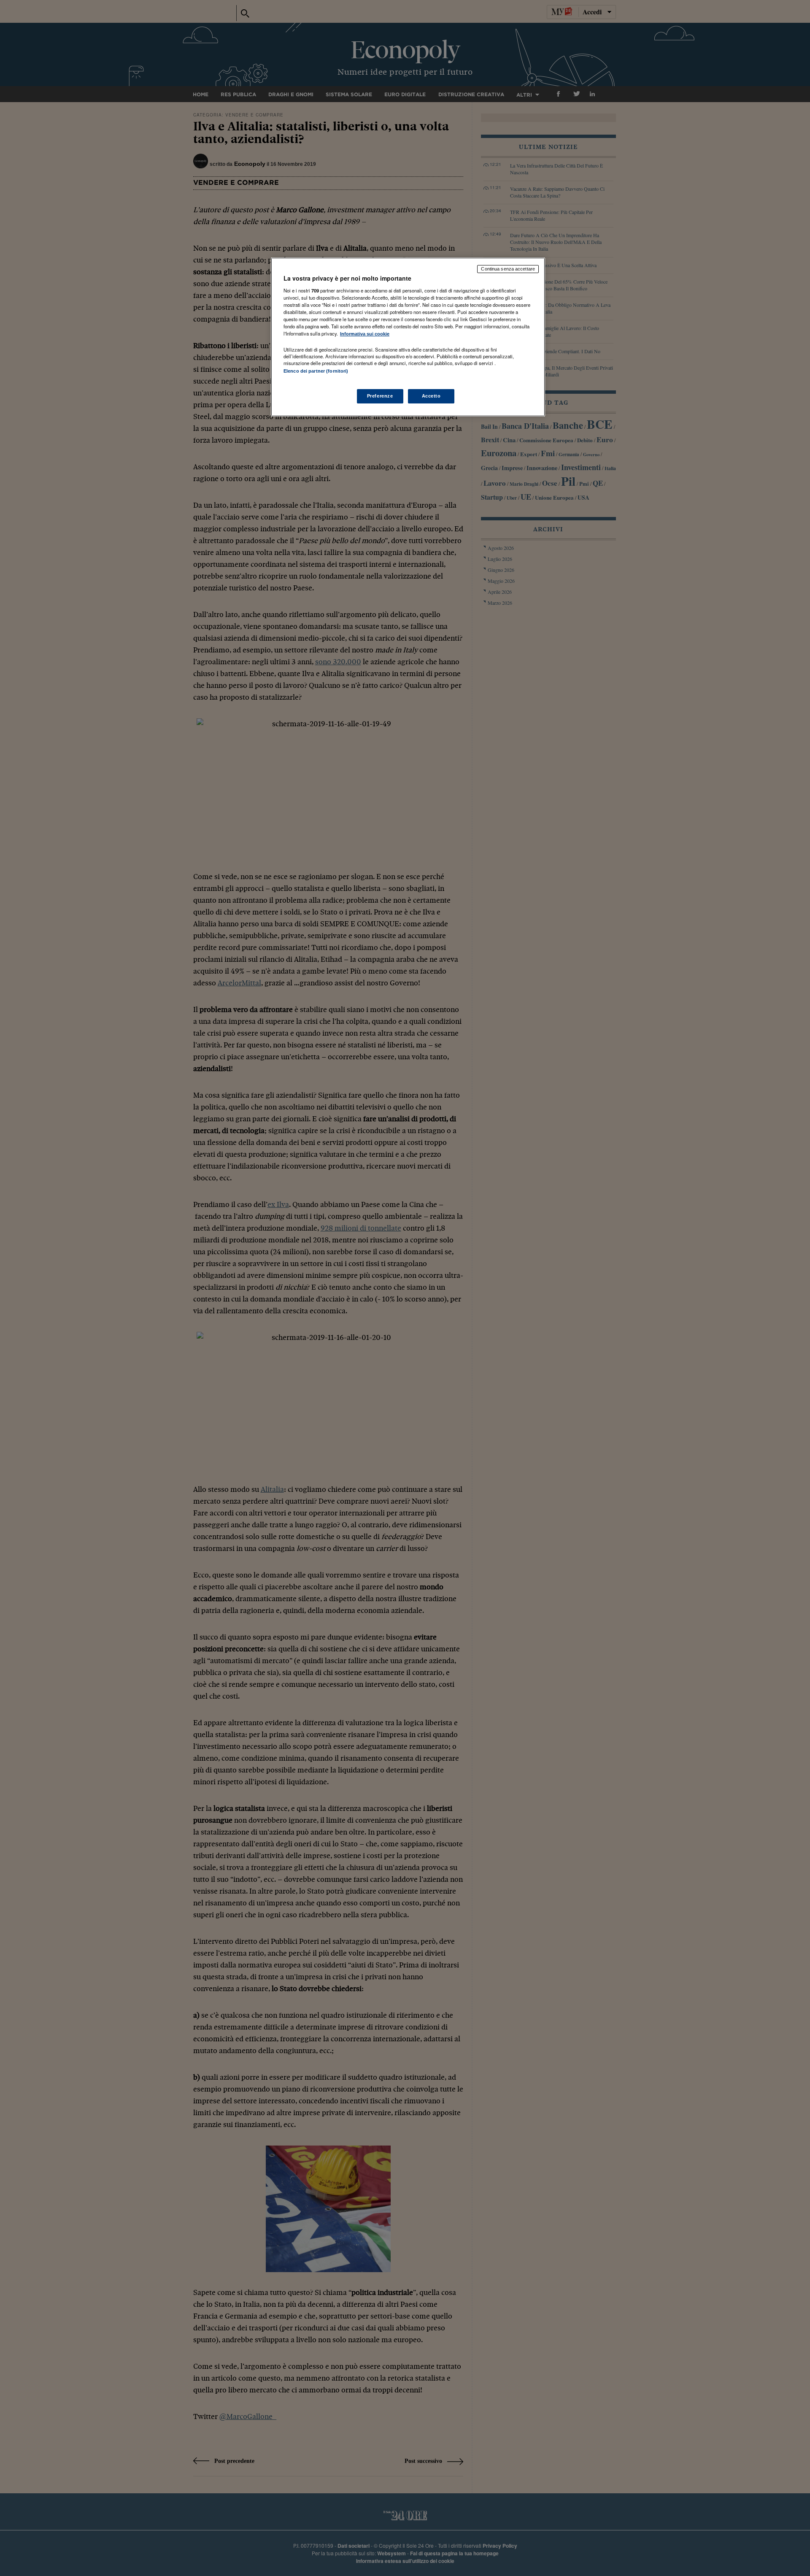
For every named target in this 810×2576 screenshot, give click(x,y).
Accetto (431, 396)
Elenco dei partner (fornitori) (316, 371)
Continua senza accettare (508, 269)
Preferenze (380, 396)
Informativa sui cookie (365, 334)
